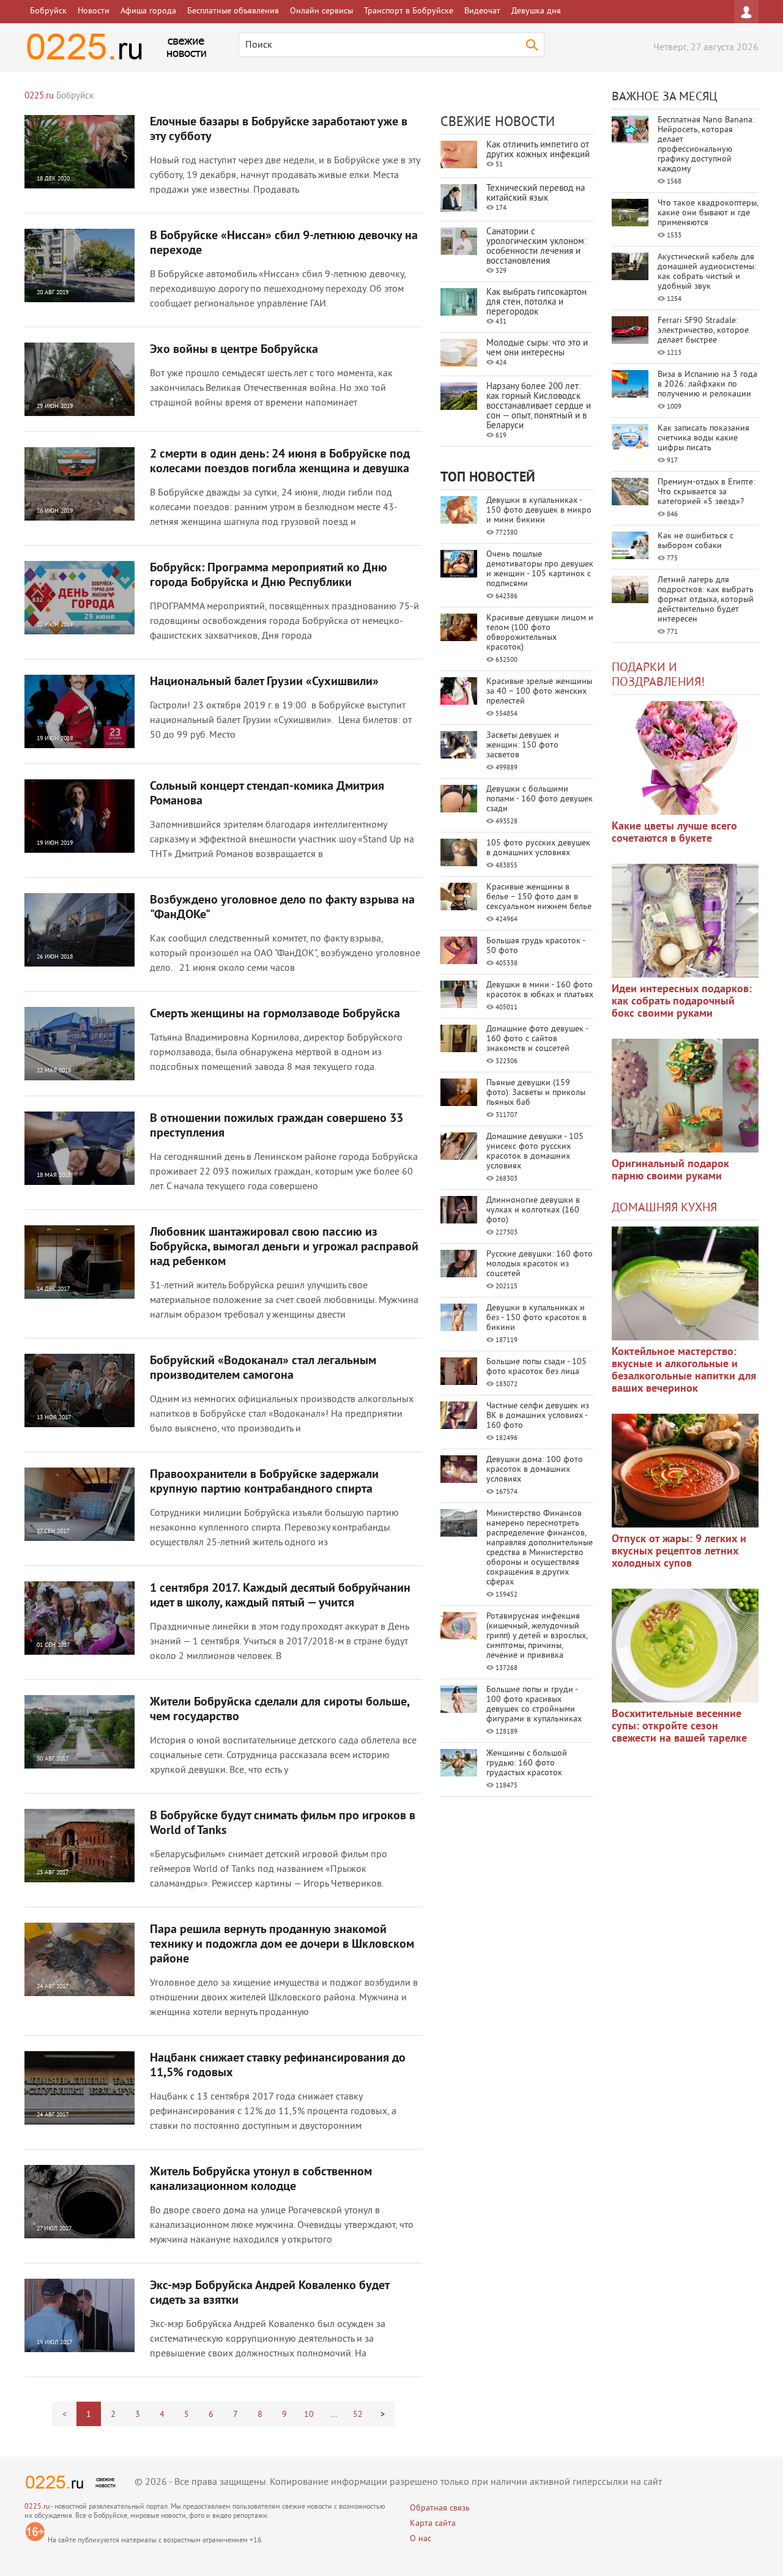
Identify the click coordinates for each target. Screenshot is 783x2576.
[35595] (685, 758)
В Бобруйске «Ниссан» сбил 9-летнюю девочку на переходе (284, 243)
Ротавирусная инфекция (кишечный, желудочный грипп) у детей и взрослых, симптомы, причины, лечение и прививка (537, 1636)
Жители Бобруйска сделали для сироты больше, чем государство (280, 1710)
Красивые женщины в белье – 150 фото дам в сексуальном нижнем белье (539, 897)
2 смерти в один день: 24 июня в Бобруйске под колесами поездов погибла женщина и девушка (280, 462)
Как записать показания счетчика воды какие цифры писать (703, 438)
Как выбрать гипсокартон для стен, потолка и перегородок (536, 303)
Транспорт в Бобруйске (409, 11)
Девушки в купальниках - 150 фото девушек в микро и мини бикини (539, 510)
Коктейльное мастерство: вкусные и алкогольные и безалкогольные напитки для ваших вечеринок (684, 1371)
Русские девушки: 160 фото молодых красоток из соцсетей (540, 1264)
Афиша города (148, 11)
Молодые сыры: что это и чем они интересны (537, 348)
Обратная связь (440, 2508)
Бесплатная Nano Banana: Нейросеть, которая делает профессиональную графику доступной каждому (706, 145)
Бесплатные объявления (233, 11)
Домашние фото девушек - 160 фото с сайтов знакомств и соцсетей (537, 1039)
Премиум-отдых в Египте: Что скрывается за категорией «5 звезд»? (706, 492)
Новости (94, 11)
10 (309, 2415)
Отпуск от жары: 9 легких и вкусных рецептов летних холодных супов (679, 1552)
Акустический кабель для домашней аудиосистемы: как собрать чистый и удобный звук (707, 272)
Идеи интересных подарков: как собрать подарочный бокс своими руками (682, 1002)
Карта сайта (433, 2524)
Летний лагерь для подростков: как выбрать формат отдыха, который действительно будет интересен (706, 600)
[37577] (685, 1471)
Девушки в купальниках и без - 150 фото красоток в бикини (536, 1318)
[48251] (685, 921)
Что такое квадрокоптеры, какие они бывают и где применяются (708, 213)
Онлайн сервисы (321, 11)
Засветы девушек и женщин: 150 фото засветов (523, 745)
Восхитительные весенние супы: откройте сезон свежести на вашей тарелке (679, 1727)
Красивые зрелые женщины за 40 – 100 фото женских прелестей (539, 692)
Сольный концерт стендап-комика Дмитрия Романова (267, 794)
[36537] (685, 1646)
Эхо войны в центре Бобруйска (234, 350)
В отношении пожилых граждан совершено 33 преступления (276, 1126)
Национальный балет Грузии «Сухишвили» (264, 682)
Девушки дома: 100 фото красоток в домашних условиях (535, 1470)
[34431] (685, 1096)
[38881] (685, 1283)
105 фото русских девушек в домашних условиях (538, 848)
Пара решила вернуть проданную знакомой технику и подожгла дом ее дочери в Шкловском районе (282, 1945)
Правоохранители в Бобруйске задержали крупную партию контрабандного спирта (264, 1482)
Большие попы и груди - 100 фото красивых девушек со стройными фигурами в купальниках (534, 1705)
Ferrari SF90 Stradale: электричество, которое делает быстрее (703, 331)
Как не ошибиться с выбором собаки (696, 541)
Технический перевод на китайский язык (536, 194)
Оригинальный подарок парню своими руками (670, 1171)
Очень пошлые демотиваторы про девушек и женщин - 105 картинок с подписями (540, 569)
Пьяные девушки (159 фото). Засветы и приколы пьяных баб (536, 1093)
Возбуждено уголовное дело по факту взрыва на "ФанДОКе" (282, 908)
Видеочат (482, 11)
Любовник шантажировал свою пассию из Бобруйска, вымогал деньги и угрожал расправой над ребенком (284, 1247)
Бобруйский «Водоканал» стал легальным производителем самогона (263, 1368)
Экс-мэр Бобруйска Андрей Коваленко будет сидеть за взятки (269, 2293)
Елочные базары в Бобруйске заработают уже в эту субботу (279, 130)
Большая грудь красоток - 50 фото (536, 946)
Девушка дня (536, 11)
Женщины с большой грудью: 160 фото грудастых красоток (527, 1763)
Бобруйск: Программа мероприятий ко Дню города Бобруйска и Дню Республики (269, 576)
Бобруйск (48, 11)
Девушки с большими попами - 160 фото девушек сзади (540, 799)
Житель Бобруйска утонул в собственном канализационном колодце (261, 2180)
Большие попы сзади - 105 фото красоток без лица (536, 1367)
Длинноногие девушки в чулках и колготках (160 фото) (533, 1210)
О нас (421, 2539)
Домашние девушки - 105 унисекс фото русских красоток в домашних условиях (535, 1152)
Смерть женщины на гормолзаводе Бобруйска (275, 1014)
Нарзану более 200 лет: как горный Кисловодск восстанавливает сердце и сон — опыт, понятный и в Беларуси (539, 406)
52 (358, 2415)
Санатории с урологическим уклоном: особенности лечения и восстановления (536, 247)
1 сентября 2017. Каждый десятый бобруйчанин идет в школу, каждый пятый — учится (280, 1596)
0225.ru (37, 2507)
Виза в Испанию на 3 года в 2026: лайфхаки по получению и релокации (707, 384)
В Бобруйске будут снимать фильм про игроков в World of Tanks (283, 1824)
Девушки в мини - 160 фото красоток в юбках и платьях (540, 990)
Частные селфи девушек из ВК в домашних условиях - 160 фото (538, 1416)
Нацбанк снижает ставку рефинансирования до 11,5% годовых (278, 2066)
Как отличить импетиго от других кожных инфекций (538, 150)
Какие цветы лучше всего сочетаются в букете (674, 833)
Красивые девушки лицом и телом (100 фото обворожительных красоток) (540, 633)
